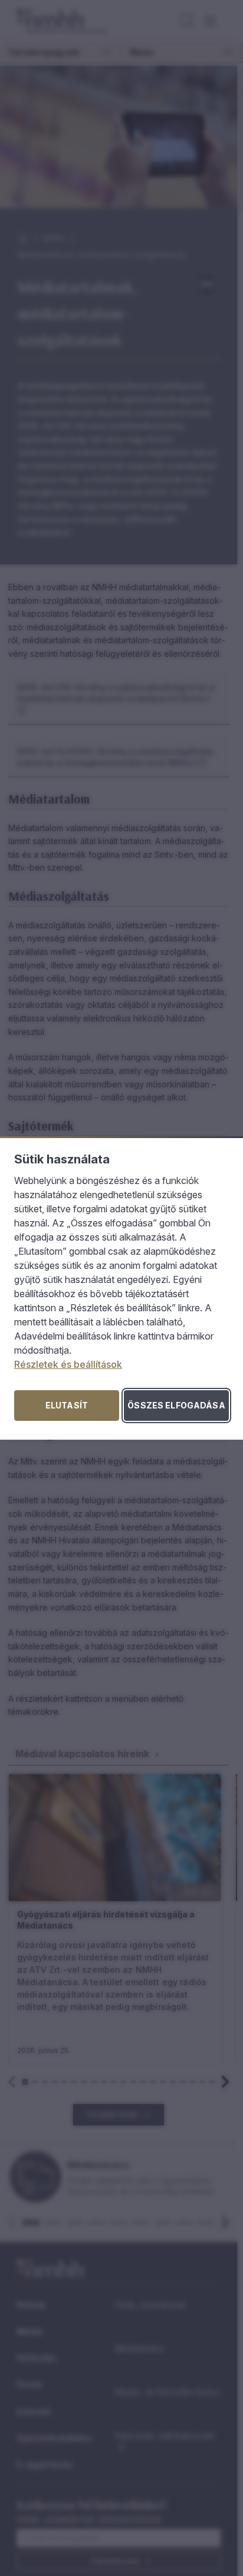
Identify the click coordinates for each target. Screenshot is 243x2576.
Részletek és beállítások (68, 1364)
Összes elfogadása (176, 1405)
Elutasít (67, 1405)
